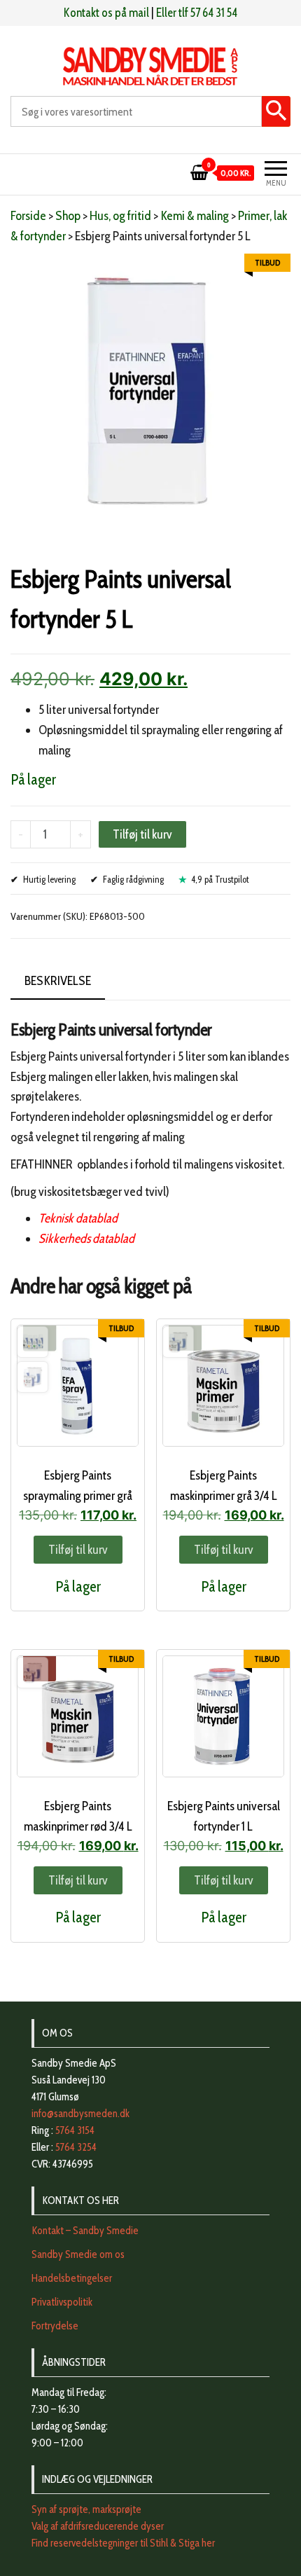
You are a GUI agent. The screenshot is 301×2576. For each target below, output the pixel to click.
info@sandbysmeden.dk (80, 2114)
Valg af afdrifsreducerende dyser (98, 2526)
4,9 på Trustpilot (220, 879)
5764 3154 (75, 2130)
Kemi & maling (195, 216)
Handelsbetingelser (72, 2278)
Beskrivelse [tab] (58, 981)
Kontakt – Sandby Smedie (85, 2231)
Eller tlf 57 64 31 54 (197, 13)
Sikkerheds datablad (86, 1239)
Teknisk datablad (78, 1218)
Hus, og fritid (120, 216)
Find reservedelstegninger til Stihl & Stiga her (123, 2543)
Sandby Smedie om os (78, 2254)
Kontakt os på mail (106, 13)
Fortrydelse (55, 2326)
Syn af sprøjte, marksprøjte (86, 2509)
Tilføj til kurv (142, 834)
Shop (68, 216)
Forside (28, 216)
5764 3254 (76, 2147)
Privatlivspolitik (62, 2302)
